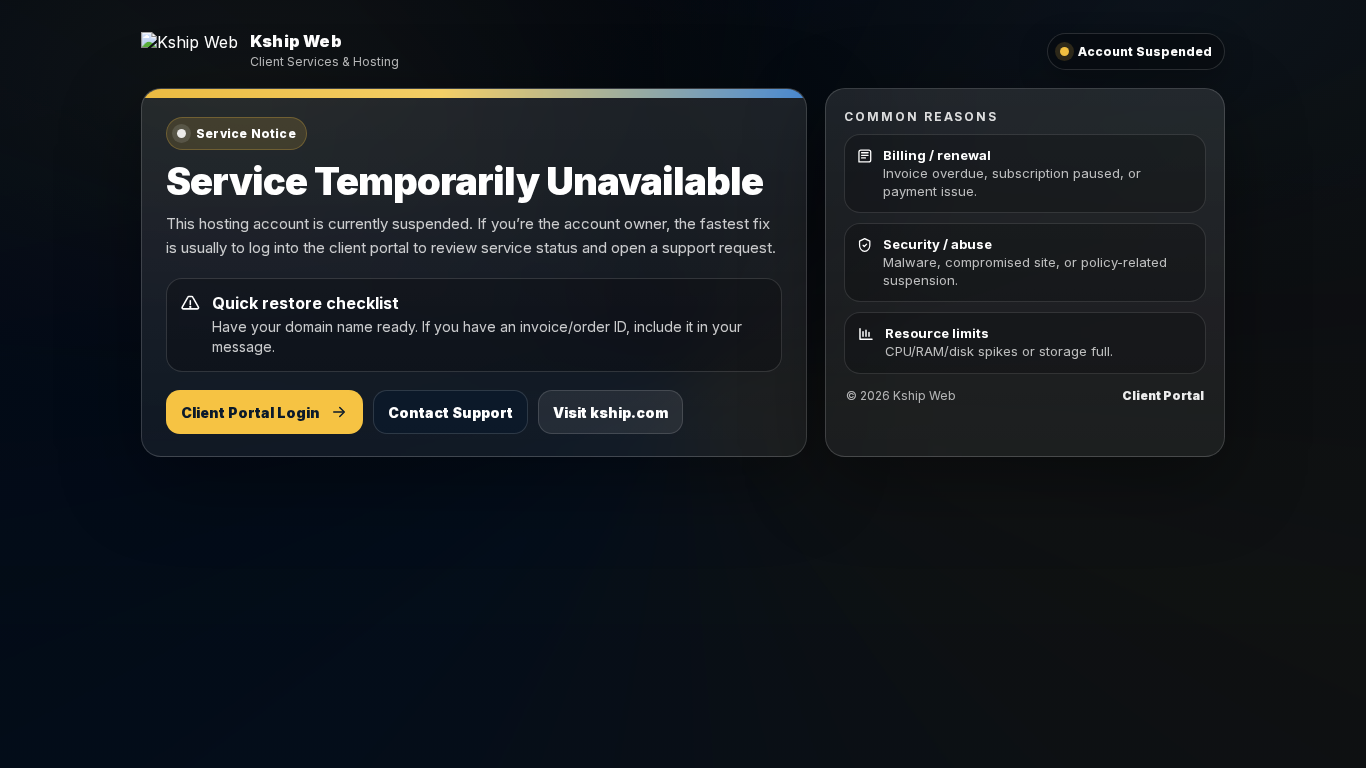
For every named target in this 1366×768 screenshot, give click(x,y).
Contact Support (450, 412)
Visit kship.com (610, 412)
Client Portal (1163, 395)
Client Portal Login (250, 412)
